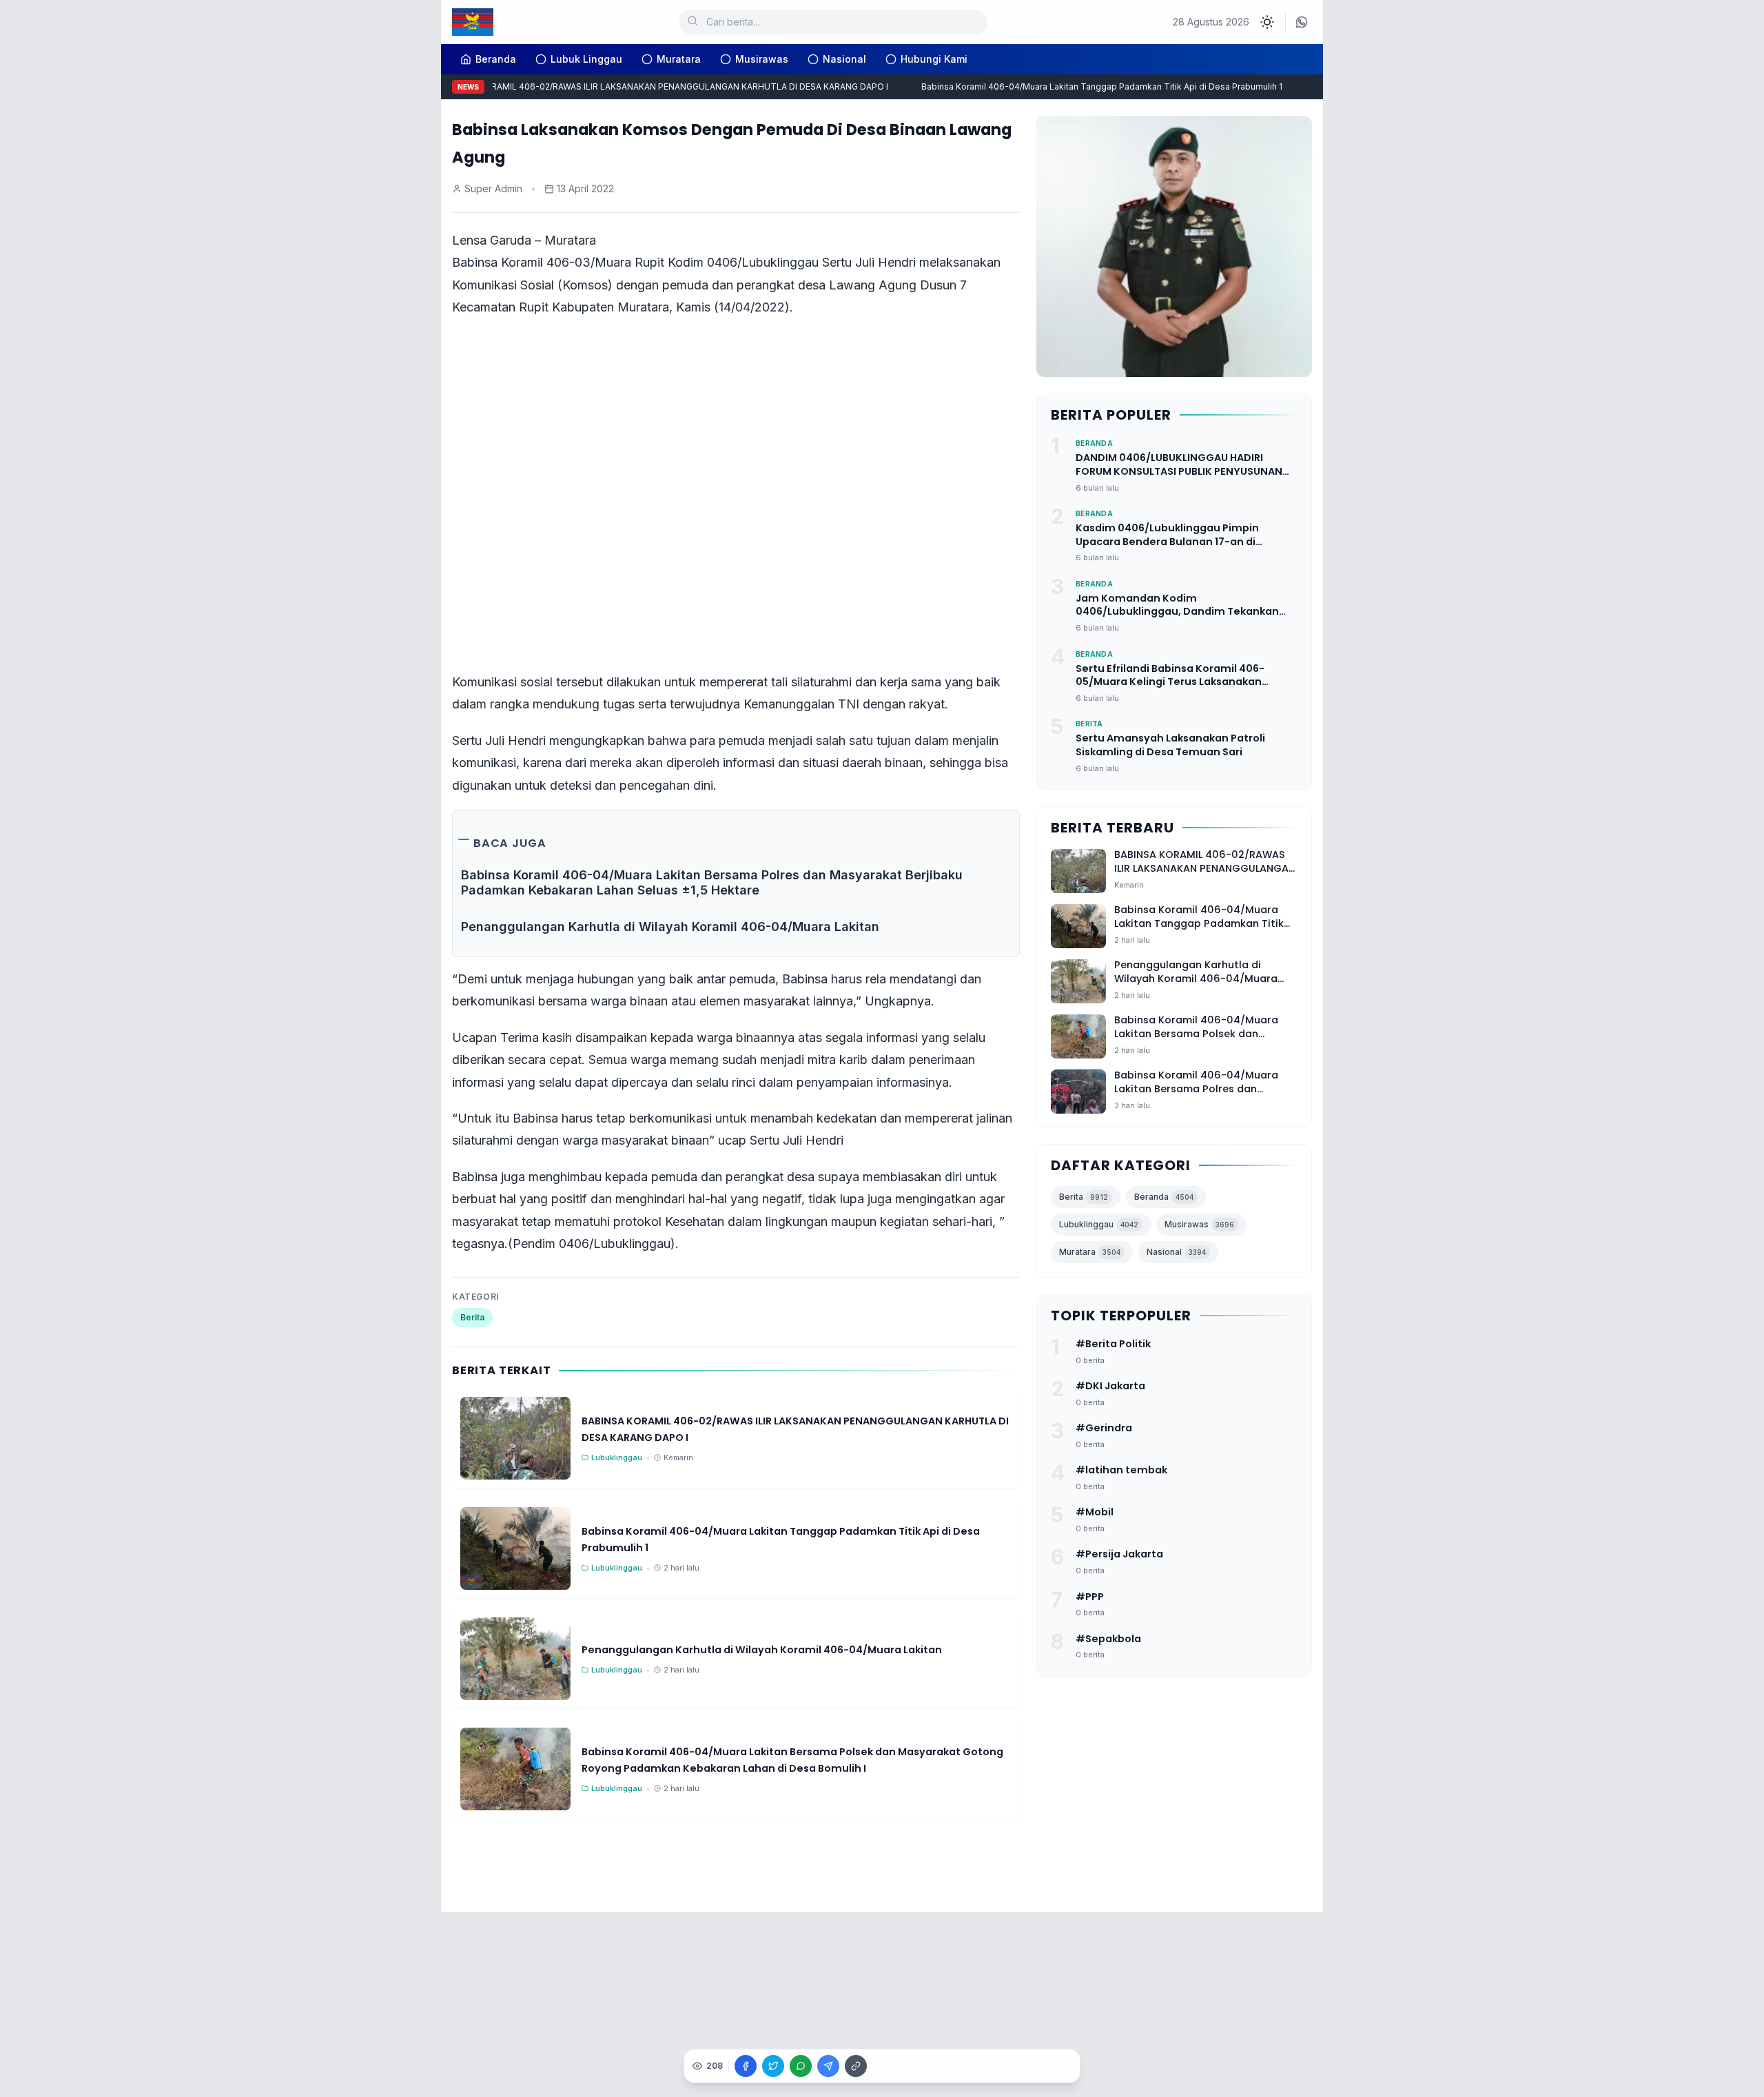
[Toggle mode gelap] (1267, 22)
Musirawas (762, 59)
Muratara (679, 59)
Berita (472, 1317)
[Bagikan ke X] (773, 2066)
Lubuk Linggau (586, 59)
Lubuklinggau (1099, 1225)
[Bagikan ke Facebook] (746, 2066)
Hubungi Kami (934, 59)
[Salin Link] (856, 2066)
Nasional (844, 59)
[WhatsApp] (1302, 22)
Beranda (1164, 1197)
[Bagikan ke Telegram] (828, 2066)
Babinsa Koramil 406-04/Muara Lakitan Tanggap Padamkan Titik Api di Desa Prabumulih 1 (1080, 86)
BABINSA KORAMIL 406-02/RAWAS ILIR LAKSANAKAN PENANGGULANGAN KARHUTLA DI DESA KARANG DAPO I (643, 86)
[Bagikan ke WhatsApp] (801, 2066)
